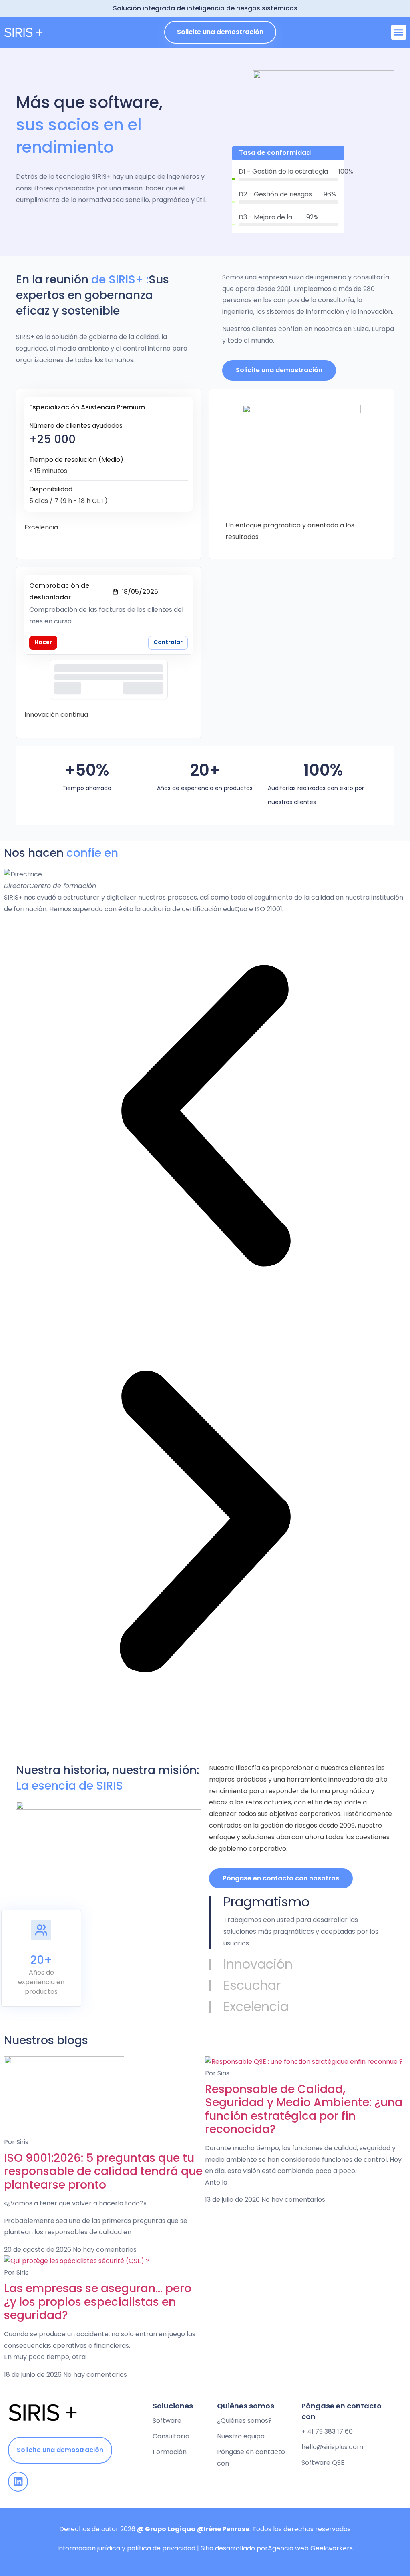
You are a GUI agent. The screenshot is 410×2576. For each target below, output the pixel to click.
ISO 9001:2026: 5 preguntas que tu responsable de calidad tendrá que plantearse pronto (103, 2171)
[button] (399, 32)
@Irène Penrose (223, 2529)
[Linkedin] (18, 2482)
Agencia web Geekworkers (310, 2548)
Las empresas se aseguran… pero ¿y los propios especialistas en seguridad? (98, 2302)
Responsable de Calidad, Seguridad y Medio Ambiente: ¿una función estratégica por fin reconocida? (304, 2109)
